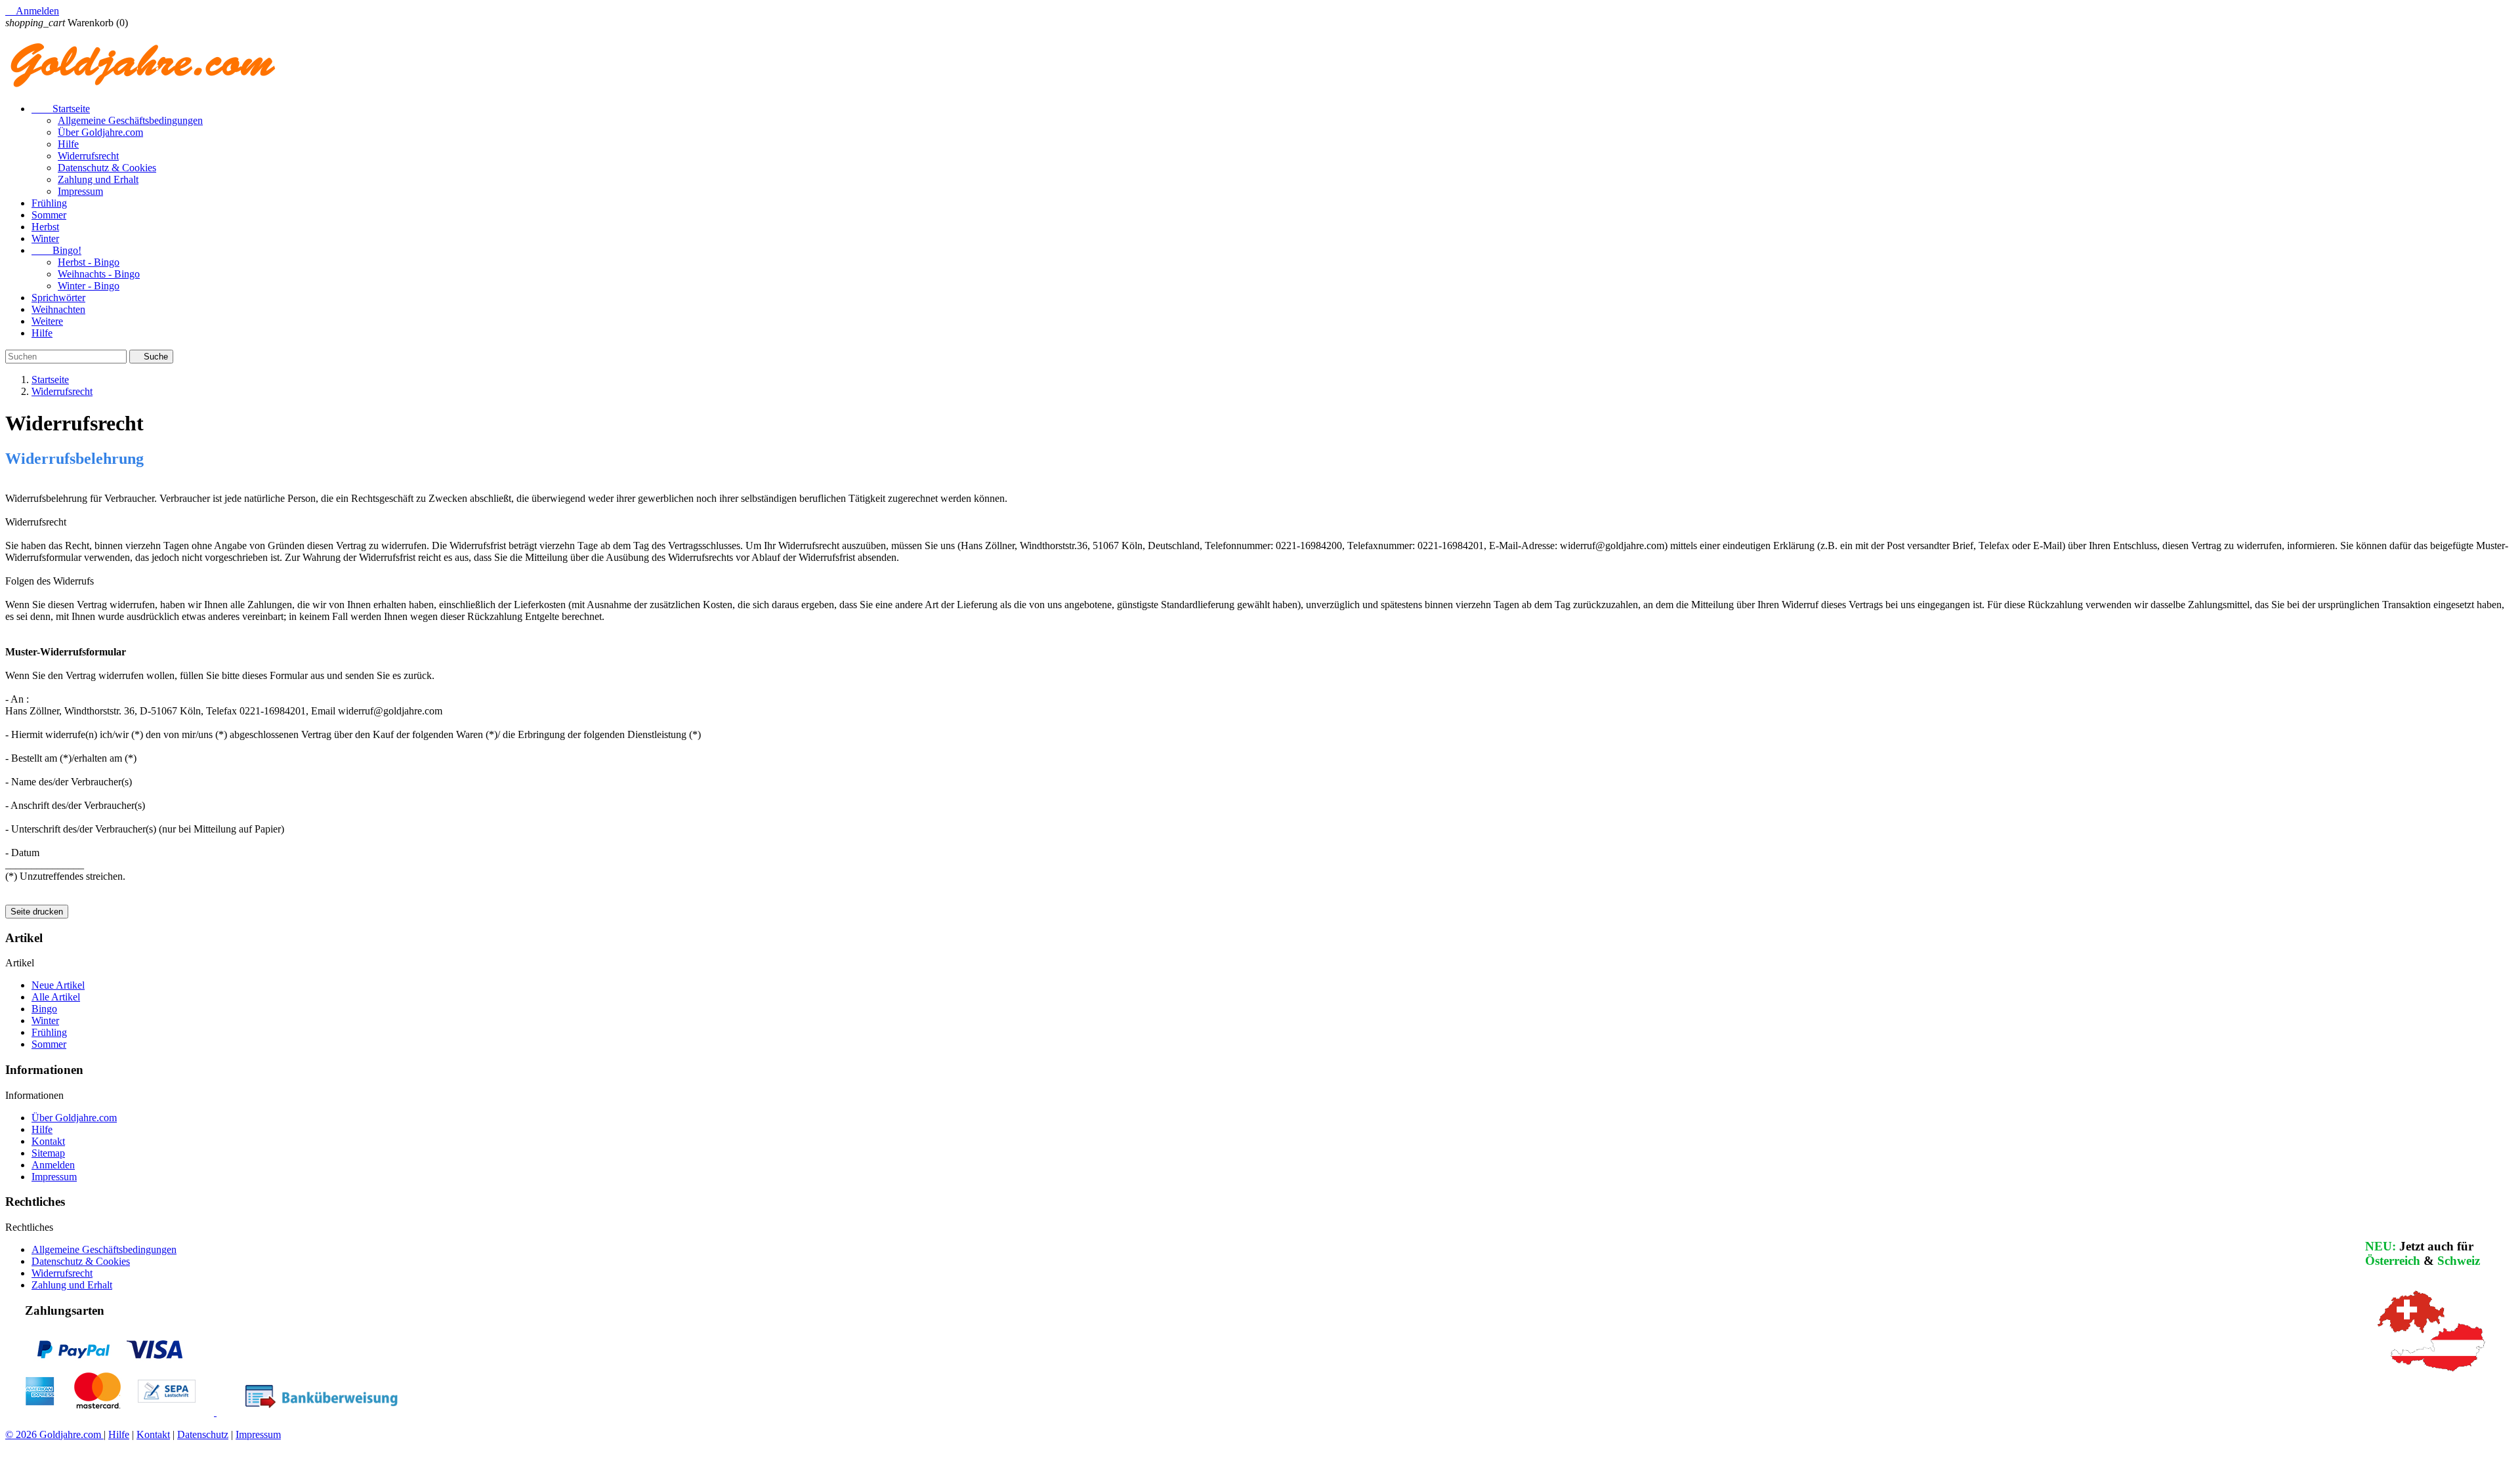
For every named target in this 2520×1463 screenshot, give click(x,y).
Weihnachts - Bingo (99, 274)
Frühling (49, 203)
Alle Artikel (56, 997)
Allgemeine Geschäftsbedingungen (130, 120)
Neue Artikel (58, 985)
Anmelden (53, 1165)
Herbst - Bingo (89, 262)
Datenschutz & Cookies (107, 168)
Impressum (80, 191)
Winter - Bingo (89, 286)
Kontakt (48, 1141)
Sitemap (48, 1153)
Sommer (49, 215)
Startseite (61, 109)
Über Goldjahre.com (100, 132)
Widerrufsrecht (88, 156)
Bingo (44, 1009)
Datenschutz (203, 1434)
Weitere (47, 321)
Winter (45, 238)
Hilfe (68, 144)
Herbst (45, 227)
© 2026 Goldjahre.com (54, 1434)
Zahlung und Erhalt (98, 179)
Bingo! (56, 250)
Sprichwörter (58, 298)
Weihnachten (58, 309)
